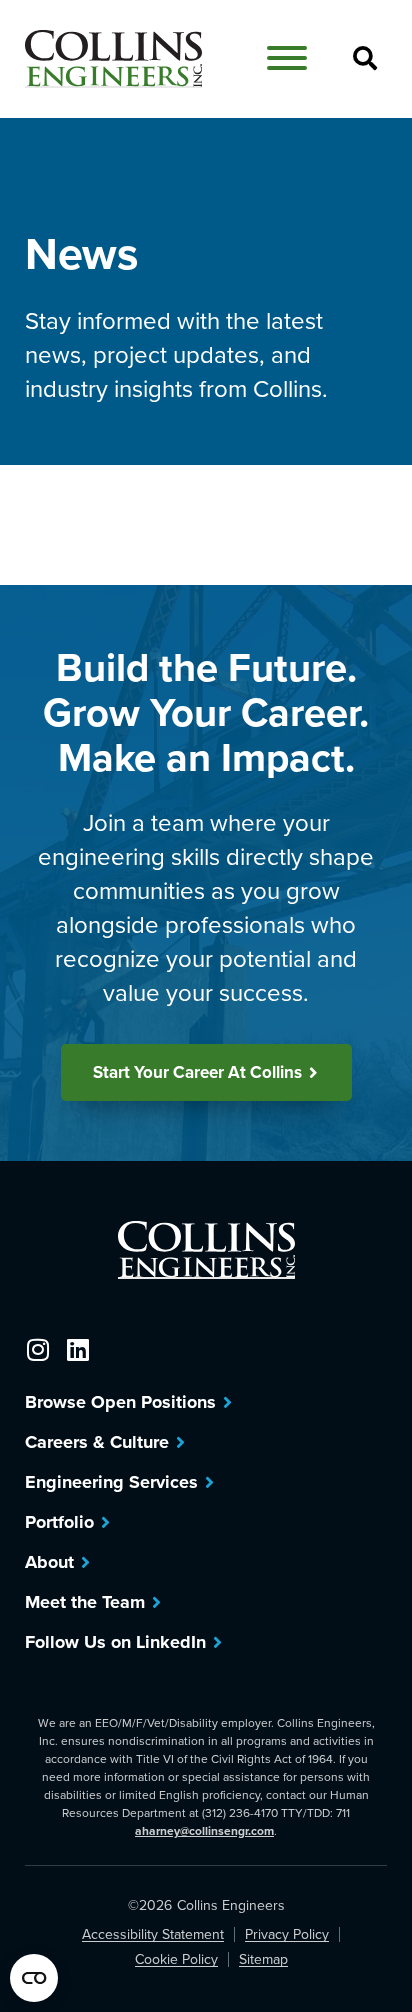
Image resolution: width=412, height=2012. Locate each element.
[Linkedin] (77, 1349)
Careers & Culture (97, 1442)
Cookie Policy (176, 1959)
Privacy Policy (287, 1934)
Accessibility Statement (153, 1934)
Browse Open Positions (120, 1402)
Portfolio (59, 1522)
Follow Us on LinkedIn (115, 1642)
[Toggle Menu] (287, 58)
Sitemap (263, 1959)
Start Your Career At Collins (197, 1072)
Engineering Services (111, 1482)
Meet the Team (85, 1602)
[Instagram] (37, 1349)
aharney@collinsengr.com (204, 1830)
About (49, 1562)
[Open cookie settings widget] (34, 1978)
